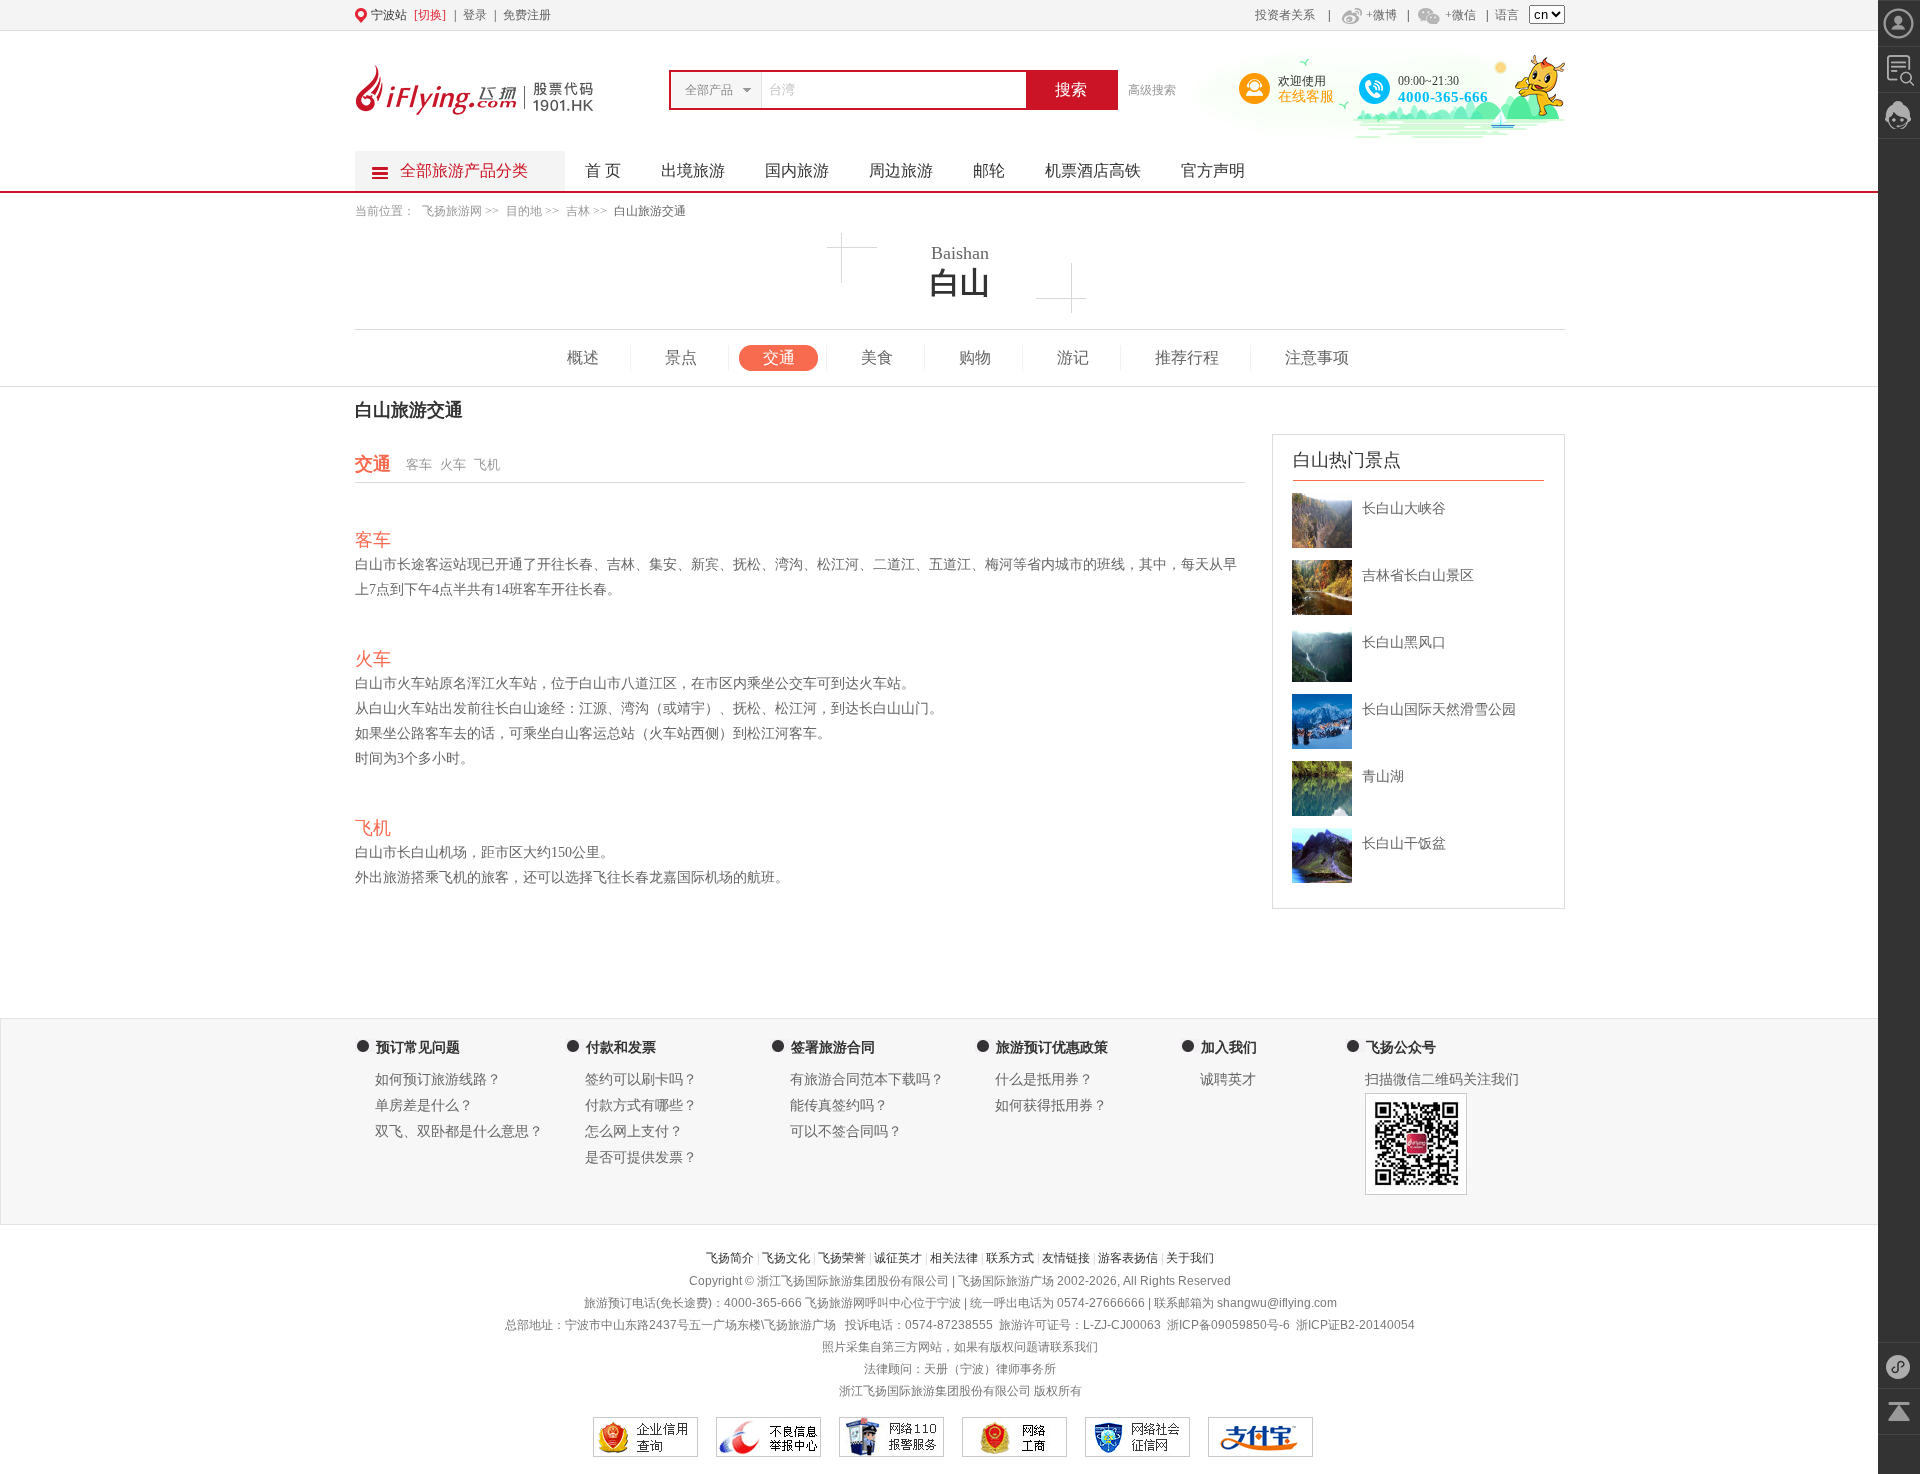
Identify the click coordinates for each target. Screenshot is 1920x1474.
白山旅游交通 (650, 211)
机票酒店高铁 (1093, 170)
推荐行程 (1187, 357)
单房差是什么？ (424, 1105)
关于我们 (1190, 1258)
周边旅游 (901, 170)
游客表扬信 (1128, 1258)
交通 (779, 357)
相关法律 (954, 1258)
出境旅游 (693, 170)
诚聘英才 (1228, 1079)
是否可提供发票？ (641, 1157)
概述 (583, 357)
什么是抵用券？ (1044, 1079)
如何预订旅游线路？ (438, 1079)
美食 (877, 357)
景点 (681, 357)
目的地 (525, 211)
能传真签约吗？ (839, 1105)
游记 (1073, 357)
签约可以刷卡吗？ (641, 1079)
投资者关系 (1285, 15)
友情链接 (1066, 1258)
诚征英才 (898, 1258)
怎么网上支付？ (634, 1131)
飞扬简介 (730, 1258)
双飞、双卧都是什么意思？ (459, 1131)
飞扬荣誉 (842, 1258)
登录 (475, 15)
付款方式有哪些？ (641, 1105)
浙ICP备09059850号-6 (1228, 1325)
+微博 (1381, 15)
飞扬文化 (786, 1258)
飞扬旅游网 (452, 211)
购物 (975, 357)
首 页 (603, 170)
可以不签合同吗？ (846, 1131)
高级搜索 (1152, 90)
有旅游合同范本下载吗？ (867, 1079)
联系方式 (1010, 1258)
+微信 (1460, 15)
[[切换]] (911, 15)
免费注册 (527, 15)
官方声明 (1213, 170)
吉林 (578, 211)
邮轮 (989, 170)
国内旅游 (797, 170)
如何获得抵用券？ (1051, 1105)
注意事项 (1317, 357)
